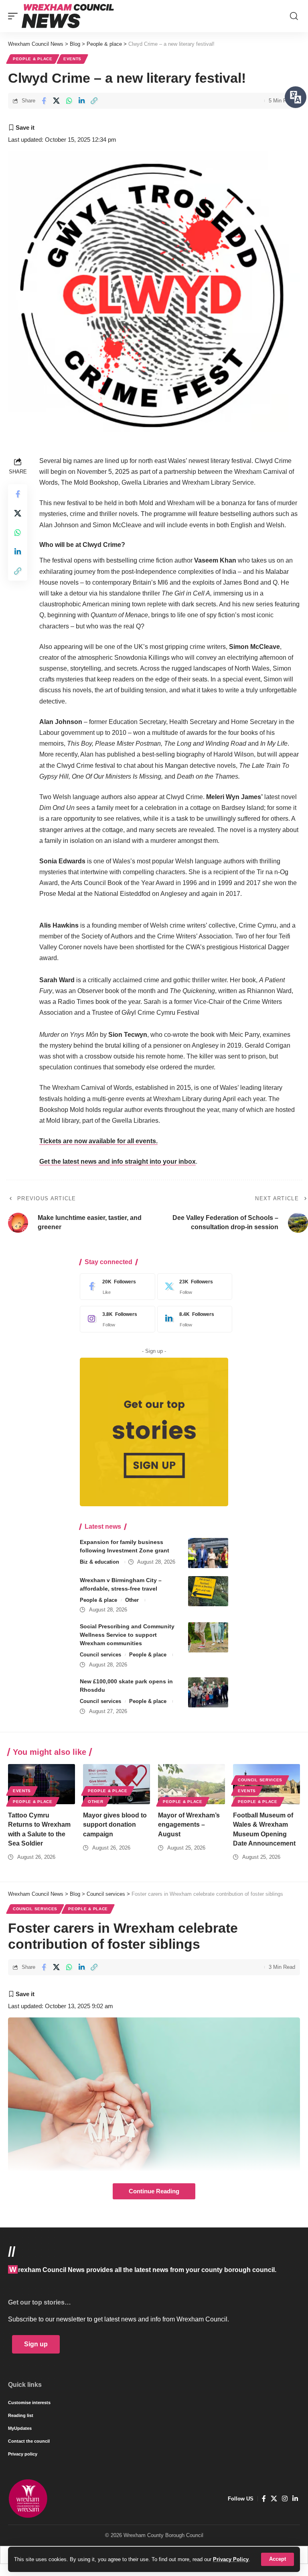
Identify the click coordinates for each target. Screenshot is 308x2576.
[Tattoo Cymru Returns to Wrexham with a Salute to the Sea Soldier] (42, 1784)
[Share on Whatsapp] (69, 101)
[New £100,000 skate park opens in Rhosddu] (208, 1692)
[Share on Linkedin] (81, 101)
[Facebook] (115, 1287)
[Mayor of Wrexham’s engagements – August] (191, 1784)
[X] (193, 1287)
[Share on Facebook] (44, 101)
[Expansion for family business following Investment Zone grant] (208, 1553)
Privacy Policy (231, 2559)
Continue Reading (154, 2191)
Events (72, 59)
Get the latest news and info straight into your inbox (118, 1162)
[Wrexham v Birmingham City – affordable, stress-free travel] (208, 1591)
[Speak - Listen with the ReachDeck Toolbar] (296, 97)
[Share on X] (56, 101)
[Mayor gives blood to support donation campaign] (117, 1784)
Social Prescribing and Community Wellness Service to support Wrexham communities (127, 1635)
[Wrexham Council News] (68, 16)
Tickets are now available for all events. (98, 1141)
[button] (278, 2559)
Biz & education (99, 1562)
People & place (33, 59)
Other (132, 1600)
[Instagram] (115, 1319)
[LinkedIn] (193, 1319)
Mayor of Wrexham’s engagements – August (189, 1824)
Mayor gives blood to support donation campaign (115, 1824)
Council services (100, 1655)
